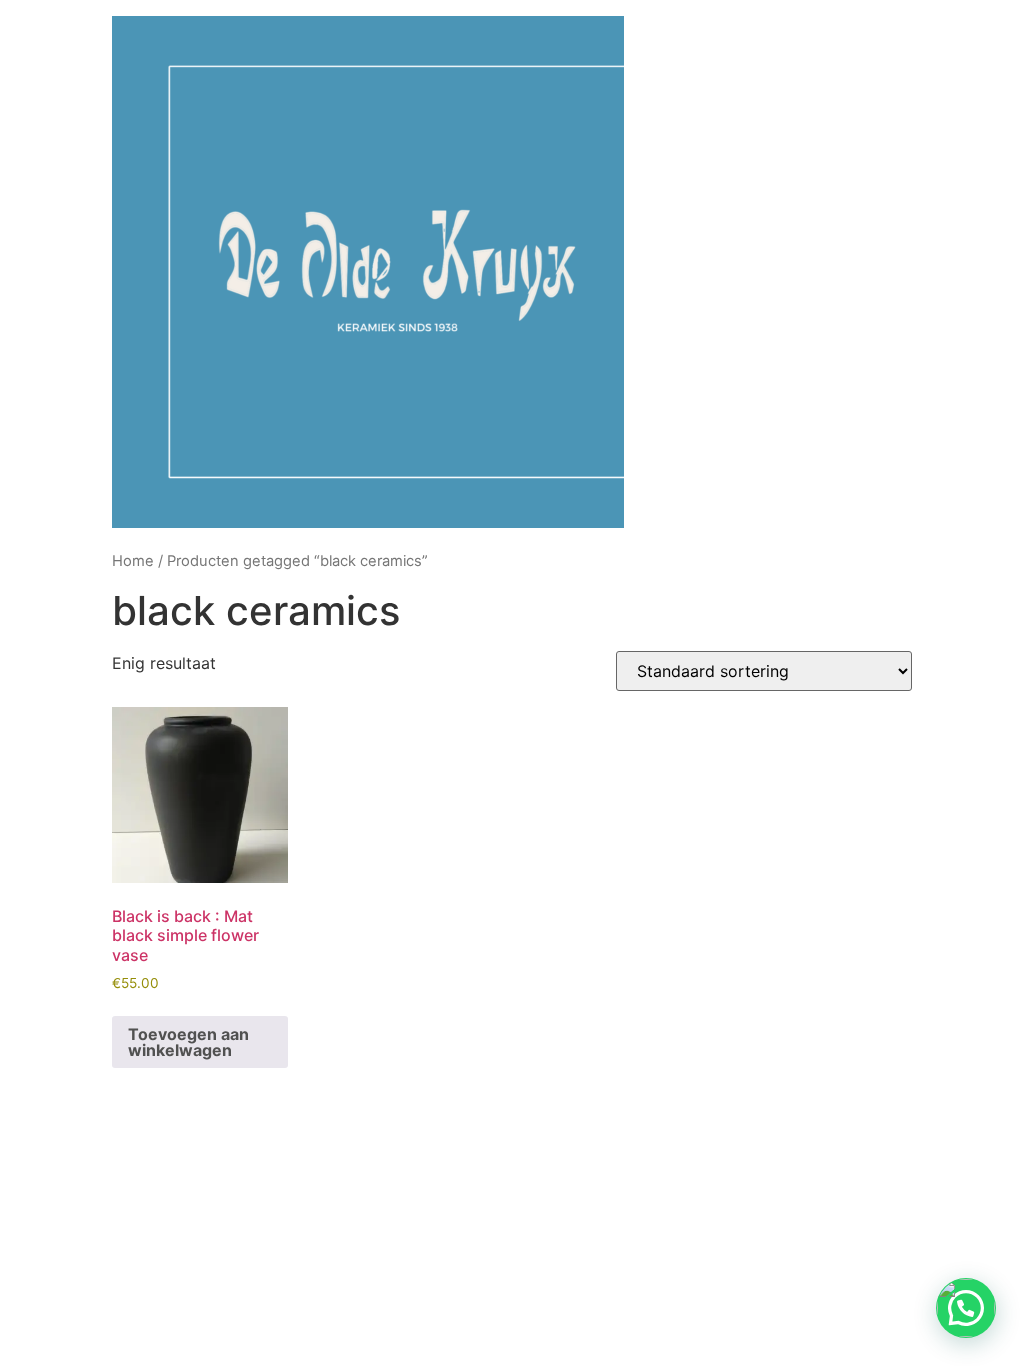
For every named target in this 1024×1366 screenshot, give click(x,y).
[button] (966, 1308)
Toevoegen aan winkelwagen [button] (188, 1042)
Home (133, 561)
